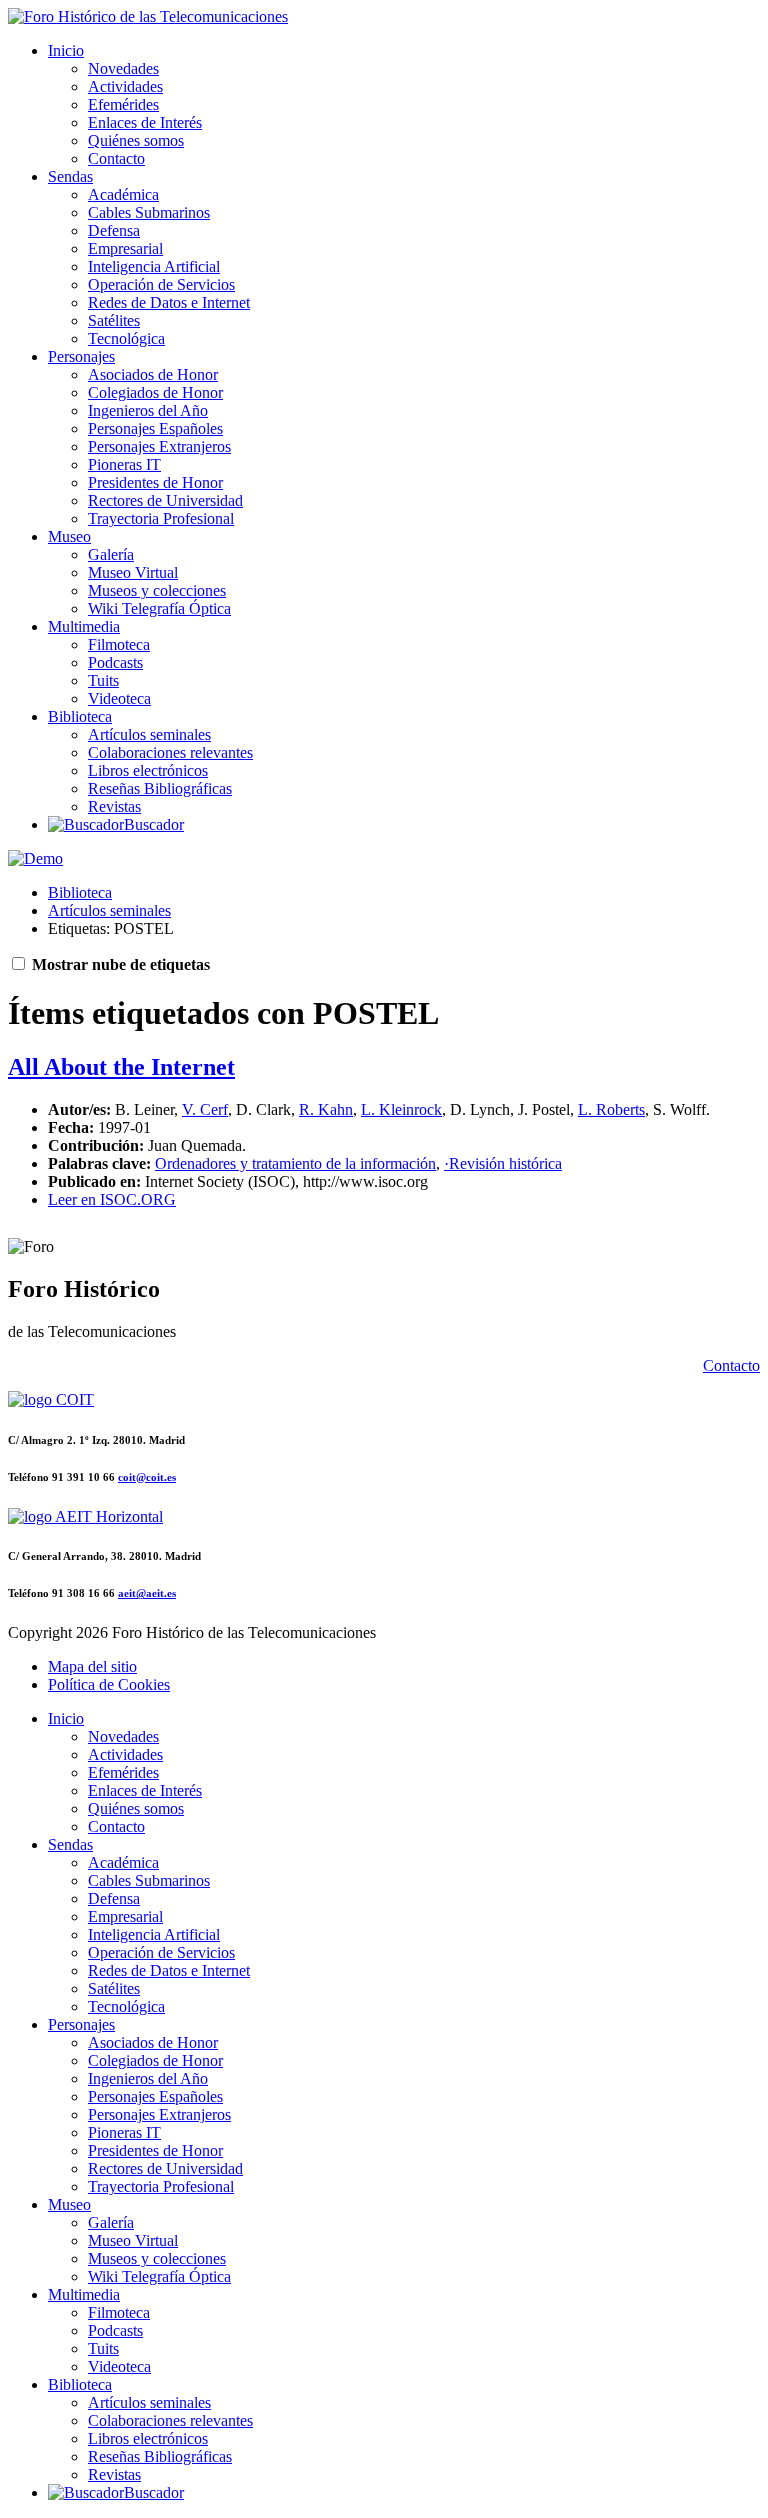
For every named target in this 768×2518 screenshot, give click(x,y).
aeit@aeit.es (147, 1593)
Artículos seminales (149, 734)
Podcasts (115, 662)
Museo (69, 536)
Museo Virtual (133, 572)
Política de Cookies (109, 1684)
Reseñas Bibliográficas (160, 788)
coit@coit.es (147, 1477)
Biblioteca (80, 716)
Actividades (125, 86)
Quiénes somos (136, 140)
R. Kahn (326, 1109)
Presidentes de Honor (155, 482)
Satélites (114, 320)
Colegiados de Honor (155, 392)
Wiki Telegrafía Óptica (159, 608)
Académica (123, 194)
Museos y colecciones (157, 590)
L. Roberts (611, 1109)
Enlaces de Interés (145, 122)
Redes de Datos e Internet (169, 302)
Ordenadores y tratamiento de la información (295, 1163)
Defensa (114, 230)
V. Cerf (205, 1109)
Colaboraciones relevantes (170, 752)
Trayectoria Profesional (161, 518)
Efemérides (123, 104)
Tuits (103, 680)
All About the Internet (121, 1067)
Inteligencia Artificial (154, 266)
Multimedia (84, 626)
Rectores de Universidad (165, 500)
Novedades (123, 68)
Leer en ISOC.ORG (112, 1199)
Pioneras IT (124, 464)
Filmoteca (119, 644)
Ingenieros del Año (148, 410)
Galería (111, 554)
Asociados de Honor (153, 374)
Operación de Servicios (161, 284)
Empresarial (125, 248)
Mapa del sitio (92, 1666)
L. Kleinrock (401, 1109)
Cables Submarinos (149, 212)
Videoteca (119, 698)
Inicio (66, 50)
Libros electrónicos (148, 770)
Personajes (81, 356)
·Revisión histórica (503, 1163)
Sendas (70, 176)
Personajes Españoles (155, 428)
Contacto (116, 158)
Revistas (114, 806)
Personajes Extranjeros (159, 446)
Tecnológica (126, 338)
